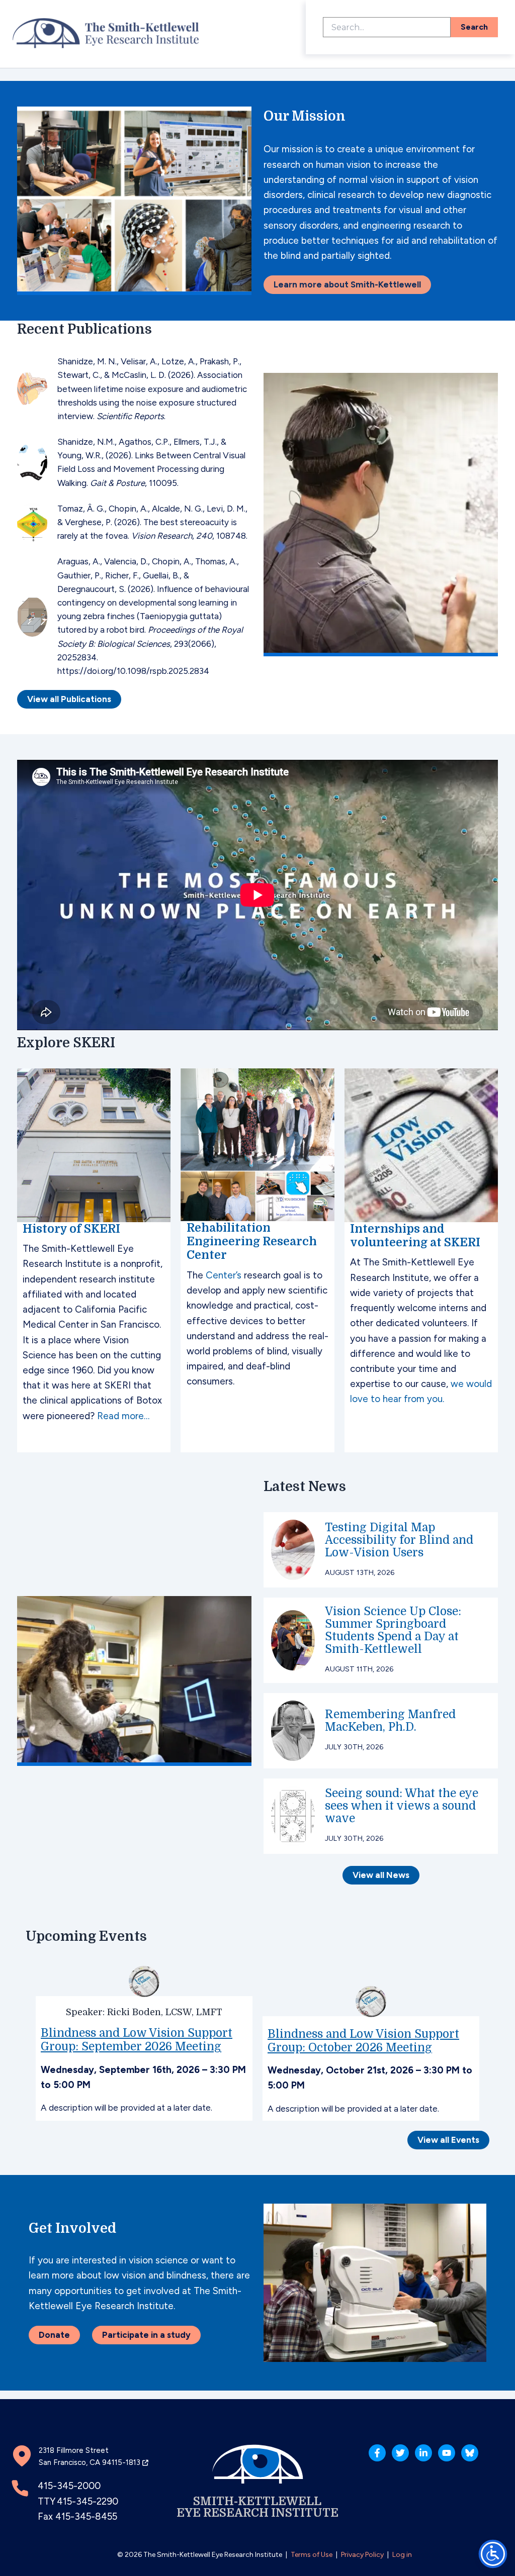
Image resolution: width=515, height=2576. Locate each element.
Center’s (224, 1275)
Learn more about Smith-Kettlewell (347, 284)
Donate (54, 2335)
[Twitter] (400, 2453)
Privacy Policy (362, 2555)
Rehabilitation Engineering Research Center (252, 1242)
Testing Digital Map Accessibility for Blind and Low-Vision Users (399, 1540)
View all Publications (69, 699)
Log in (402, 2555)
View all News (381, 1875)
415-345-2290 (88, 2501)
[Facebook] (377, 2453)
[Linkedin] (423, 2453)
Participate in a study (146, 2335)
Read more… (123, 1416)
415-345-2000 (69, 2486)
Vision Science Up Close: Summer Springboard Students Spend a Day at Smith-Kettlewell (393, 1630)
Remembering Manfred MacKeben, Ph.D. (390, 1721)
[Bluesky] (470, 2453)
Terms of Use (312, 2555)
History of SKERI (71, 1229)
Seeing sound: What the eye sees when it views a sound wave (402, 1806)
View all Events (448, 2140)
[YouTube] (447, 2453)
